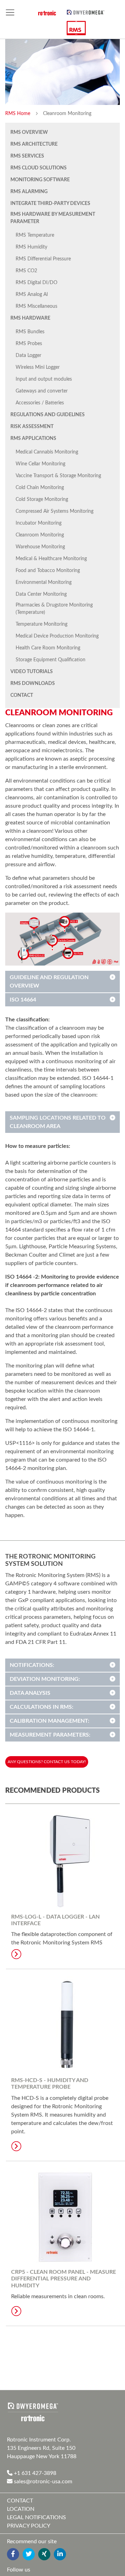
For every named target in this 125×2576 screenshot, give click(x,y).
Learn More (16, 1954)
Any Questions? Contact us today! (47, 1762)
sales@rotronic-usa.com (42, 2482)
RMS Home (18, 114)
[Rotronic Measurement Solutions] (33, 2412)
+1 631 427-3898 (34, 2473)
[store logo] (86, 12)
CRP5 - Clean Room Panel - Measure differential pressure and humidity (64, 2279)
